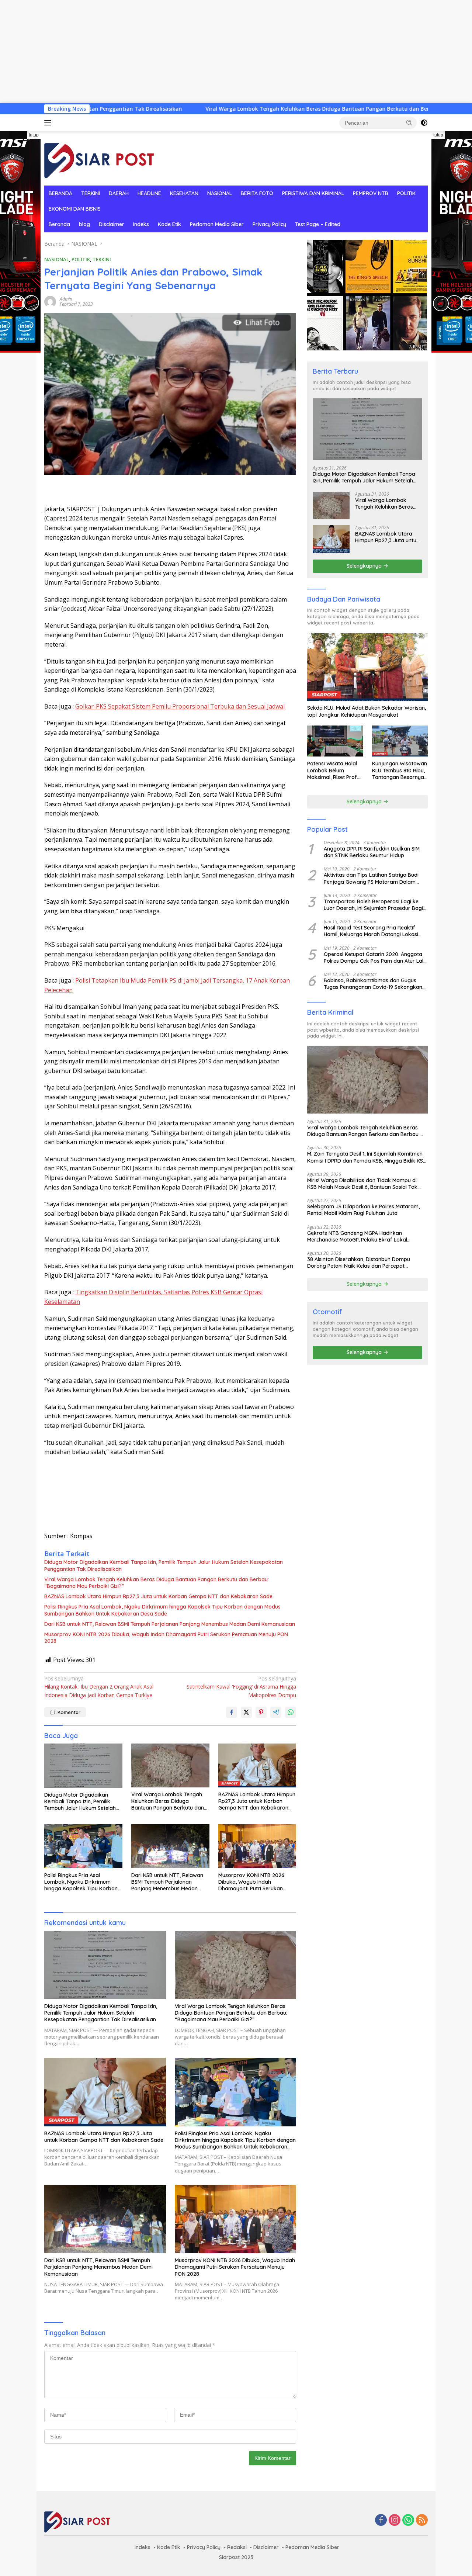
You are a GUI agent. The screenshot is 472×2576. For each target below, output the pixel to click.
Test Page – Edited (318, 224)
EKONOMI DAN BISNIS (75, 209)
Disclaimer (112, 224)
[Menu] (49, 123)
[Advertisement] (221, 52)
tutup (34, 135)
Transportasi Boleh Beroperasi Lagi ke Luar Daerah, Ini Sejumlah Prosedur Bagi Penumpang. (373, 905)
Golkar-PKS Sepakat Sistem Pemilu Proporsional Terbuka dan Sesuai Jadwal (180, 706)
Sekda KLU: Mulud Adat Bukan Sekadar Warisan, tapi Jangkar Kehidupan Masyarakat (367, 711)
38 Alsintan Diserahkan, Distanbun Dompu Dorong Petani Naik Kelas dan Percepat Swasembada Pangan (359, 1263)
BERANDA (60, 193)
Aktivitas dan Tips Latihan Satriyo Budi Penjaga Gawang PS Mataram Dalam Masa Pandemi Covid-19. (371, 878)
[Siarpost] (100, 158)
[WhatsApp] (408, 2520)
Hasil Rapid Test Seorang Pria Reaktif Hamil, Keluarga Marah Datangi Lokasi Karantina (371, 931)
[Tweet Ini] (246, 1712)
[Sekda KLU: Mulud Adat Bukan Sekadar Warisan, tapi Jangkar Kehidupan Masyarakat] (367, 667)
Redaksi (237, 2547)
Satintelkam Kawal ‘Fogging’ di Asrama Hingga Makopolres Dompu (241, 1687)
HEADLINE (149, 193)
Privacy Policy (269, 224)
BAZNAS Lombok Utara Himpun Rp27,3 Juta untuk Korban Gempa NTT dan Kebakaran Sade (158, 1596)
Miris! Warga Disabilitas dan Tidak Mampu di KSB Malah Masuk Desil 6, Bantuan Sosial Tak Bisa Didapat (362, 1184)
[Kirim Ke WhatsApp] (291, 1712)
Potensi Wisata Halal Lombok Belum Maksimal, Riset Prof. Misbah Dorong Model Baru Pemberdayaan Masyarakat (334, 770)
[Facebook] (381, 2520)
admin (66, 299)
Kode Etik (169, 224)
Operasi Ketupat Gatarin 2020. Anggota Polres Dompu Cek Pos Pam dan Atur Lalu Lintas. (375, 958)
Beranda (59, 224)
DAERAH (119, 193)
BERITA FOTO (257, 193)
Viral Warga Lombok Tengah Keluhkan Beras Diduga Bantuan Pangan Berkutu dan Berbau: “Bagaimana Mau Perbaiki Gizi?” (245, 109)
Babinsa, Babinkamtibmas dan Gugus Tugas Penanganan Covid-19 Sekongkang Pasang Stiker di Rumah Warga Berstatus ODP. (375, 984)
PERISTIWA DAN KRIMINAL (313, 193)
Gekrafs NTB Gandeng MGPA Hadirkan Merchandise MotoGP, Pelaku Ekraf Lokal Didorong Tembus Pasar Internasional (357, 1236)
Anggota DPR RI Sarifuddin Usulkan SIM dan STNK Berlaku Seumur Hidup (372, 852)
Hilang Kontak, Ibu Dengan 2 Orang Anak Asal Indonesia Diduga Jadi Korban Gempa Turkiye (99, 1687)
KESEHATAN (184, 193)
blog (84, 224)
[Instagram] (395, 2520)
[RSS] (422, 2520)
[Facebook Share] (232, 1712)
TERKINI (91, 193)
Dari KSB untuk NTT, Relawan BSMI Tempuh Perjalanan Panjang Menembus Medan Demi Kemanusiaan (170, 1624)
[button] (409, 122)
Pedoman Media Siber (217, 224)
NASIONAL (220, 193)
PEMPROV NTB (371, 193)
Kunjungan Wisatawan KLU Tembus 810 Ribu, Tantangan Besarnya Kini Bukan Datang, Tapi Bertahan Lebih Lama (400, 770)
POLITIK (406, 193)
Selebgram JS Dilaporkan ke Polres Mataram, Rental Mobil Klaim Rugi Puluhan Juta (363, 1210)
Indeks (141, 224)
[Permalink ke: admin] (50, 301)
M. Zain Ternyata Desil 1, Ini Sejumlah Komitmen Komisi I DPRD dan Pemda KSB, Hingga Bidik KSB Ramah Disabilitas (367, 1157)
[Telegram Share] (276, 1712)
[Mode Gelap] (424, 123)
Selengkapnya (365, 566)
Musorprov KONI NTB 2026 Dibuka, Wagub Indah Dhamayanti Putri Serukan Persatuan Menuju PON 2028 (166, 1638)
